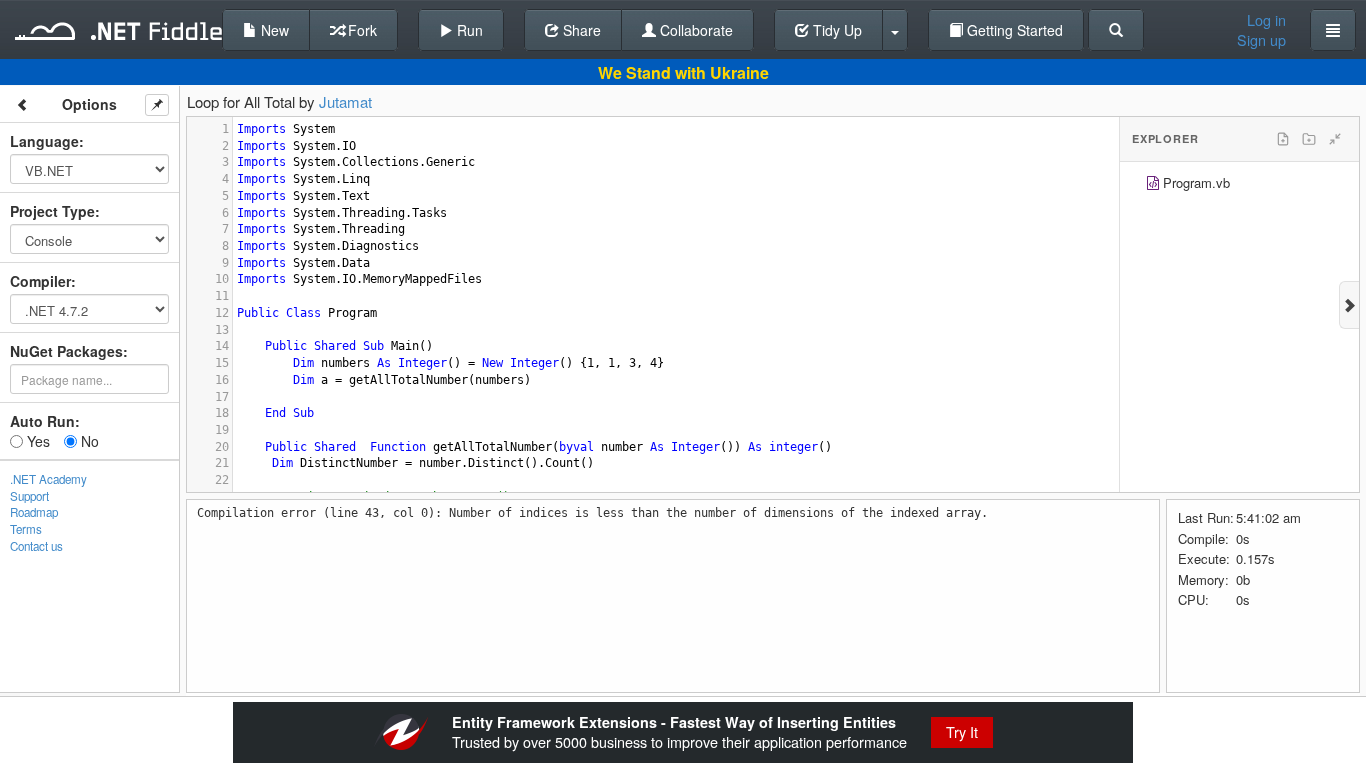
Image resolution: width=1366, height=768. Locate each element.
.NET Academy (48, 479)
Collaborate (694, 30)
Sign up (1261, 40)
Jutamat (345, 101)
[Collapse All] (1335, 139)
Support (29, 496)
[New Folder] (1309, 139)
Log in (1266, 20)
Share (580, 30)
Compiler (40, 281)
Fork (360, 30)
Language (44, 141)
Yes (36, 441)
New (273, 30)
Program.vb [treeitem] (1196, 182)
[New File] (1283, 139)
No (88, 441)
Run (468, 30)
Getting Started (1013, 30)
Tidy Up (835, 30)
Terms (26, 529)
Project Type (52, 211)
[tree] (1239, 185)
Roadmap (34, 512)
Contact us (36, 546)
